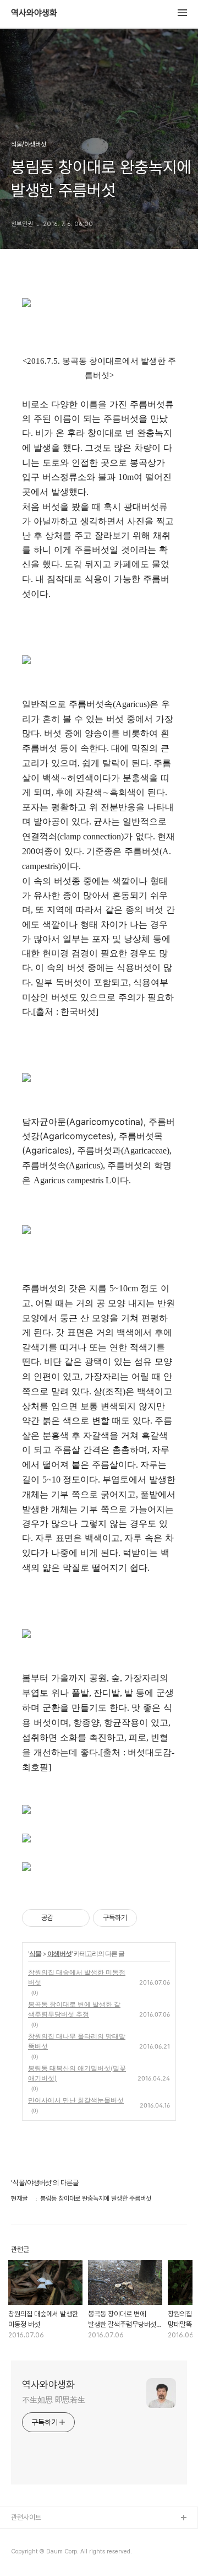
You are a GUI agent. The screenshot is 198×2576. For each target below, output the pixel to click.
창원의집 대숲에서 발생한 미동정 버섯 (77, 1977)
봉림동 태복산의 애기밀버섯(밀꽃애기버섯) (77, 2073)
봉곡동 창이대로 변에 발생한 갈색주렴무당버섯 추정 (74, 2009)
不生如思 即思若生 (54, 2400)
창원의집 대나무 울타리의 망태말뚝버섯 (77, 2041)
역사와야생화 (34, 13)
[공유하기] (64, 1918)
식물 (35, 1953)
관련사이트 (26, 2517)
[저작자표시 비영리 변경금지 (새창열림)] (152, 1918)
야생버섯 (59, 1953)
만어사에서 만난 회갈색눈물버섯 (76, 2100)
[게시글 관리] (77, 1918)
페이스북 (24, 2536)
